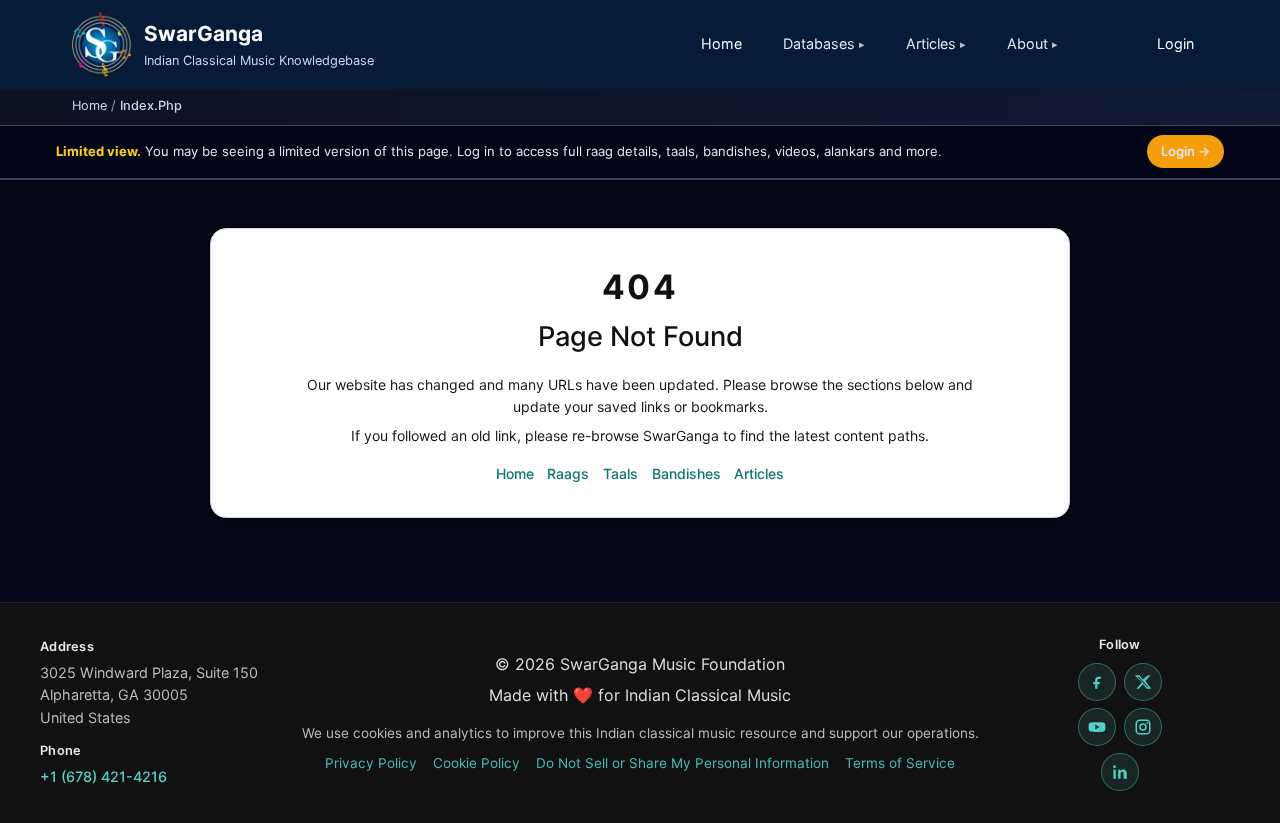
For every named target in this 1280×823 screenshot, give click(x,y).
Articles (759, 473)
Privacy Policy (371, 763)
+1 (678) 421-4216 (103, 776)
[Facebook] (1097, 682)
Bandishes (686, 473)
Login (1175, 43)
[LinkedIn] (1120, 772)
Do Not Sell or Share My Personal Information (682, 763)
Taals (620, 473)
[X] (1143, 682)
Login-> (1185, 151)
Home (721, 43)
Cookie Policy (476, 763)
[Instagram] (1143, 727)
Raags (568, 473)
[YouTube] (1097, 727)
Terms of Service (900, 763)
